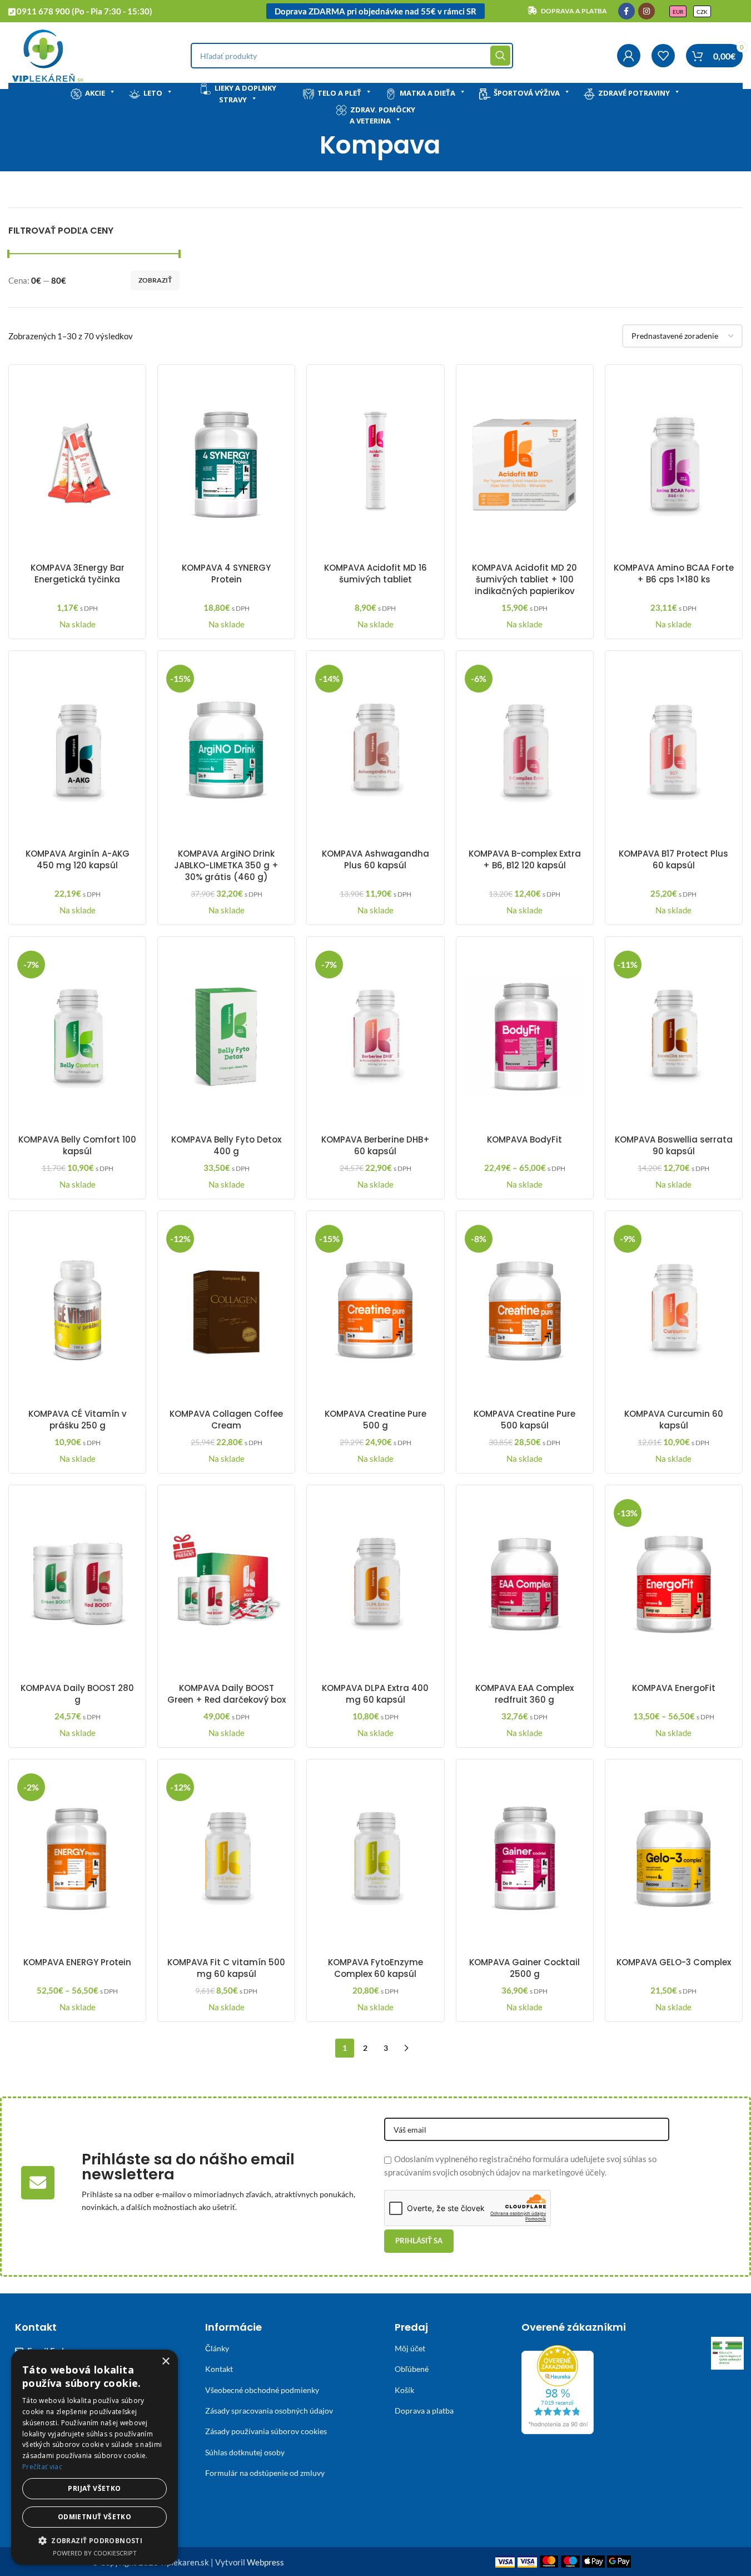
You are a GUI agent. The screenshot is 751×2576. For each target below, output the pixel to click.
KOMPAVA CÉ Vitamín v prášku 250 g (78, 1420)
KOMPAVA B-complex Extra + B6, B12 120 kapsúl (525, 859)
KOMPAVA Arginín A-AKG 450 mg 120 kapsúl (78, 859)
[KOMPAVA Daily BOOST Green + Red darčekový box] (226, 1585)
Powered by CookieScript (95, 2553)
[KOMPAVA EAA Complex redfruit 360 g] (525, 1585)
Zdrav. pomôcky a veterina (382, 115)
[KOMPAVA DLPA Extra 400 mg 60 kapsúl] (375, 1585)
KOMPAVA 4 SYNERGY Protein (226, 573)
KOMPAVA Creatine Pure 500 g (375, 1420)
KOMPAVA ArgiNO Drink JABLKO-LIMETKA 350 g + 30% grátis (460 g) (226, 865)
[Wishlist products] (663, 56)
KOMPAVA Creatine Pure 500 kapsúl (524, 1420)
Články (217, 2348)
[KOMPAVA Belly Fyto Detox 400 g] (226, 1037)
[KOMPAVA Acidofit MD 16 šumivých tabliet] (375, 465)
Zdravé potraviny (634, 93)
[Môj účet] (629, 56)
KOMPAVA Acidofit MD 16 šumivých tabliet (375, 573)
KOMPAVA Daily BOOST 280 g (77, 1694)
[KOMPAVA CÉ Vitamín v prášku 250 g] (77, 1311)
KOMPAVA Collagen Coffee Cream (226, 1420)
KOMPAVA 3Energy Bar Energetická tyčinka (78, 573)
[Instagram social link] (646, 11)
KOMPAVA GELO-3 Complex (674, 1962)
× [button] (165, 2362)
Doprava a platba (424, 2411)
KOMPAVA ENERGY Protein (77, 1962)
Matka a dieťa (427, 93)
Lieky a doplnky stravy (245, 94)
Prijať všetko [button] (94, 2488)
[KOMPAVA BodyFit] (525, 1037)
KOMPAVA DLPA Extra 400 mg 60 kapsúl (375, 1694)
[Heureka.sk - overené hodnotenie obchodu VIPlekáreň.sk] (558, 2389)
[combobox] (352, 56)
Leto (153, 93)
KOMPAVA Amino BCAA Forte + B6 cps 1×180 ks (674, 573)
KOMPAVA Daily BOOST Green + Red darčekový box (227, 1694)
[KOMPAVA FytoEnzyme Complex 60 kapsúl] (375, 1860)
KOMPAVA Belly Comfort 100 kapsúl (77, 1145)
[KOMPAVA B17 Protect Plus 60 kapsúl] (674, 751)
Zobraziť (155, 280)
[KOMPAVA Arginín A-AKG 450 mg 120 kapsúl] (77, 751)
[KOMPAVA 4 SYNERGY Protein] (226, 465)
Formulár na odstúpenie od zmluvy (265, 2473)
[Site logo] (48, 55)
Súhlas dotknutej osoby (245, 2452)
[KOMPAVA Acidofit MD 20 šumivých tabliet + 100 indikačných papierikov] (525, 465)
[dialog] (95, 2457)
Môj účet (410, 2348)
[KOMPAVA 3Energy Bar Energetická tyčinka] (77, 465)
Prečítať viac (42, 2467)
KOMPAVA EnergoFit (674, 1688)
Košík (404, 2390)
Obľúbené (412, 2369)
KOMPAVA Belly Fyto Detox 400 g (226, 1145)
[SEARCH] (500, 56)
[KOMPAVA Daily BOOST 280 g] (77, 1585)
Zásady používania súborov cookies (266, 2431)
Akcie (95, 93)
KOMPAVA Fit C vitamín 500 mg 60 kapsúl (226, 1968)
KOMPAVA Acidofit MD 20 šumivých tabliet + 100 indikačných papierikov (524, 579)
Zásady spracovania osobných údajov (269, 2411)
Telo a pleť (339, 93)
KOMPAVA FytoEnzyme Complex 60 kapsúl (375, 1968)
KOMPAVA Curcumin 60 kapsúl (674, 1420)
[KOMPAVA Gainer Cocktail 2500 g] (525, 1860)
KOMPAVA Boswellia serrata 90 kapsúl (674, 1145)
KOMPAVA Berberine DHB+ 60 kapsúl (375, 1145)
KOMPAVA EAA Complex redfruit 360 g (524, 1694)
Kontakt (219, 2369)
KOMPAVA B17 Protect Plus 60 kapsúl (673, 859)
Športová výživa (527, 93)
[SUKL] (727, 2353)
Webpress (265, 2562)
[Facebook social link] (626, 11)
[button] (95, 2540)
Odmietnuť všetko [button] (95, 2517)
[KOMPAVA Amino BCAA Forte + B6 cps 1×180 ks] (674, 465)
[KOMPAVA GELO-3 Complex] (674, 1860)
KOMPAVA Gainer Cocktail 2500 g (524, 1968)
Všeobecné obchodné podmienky (262, 2390)
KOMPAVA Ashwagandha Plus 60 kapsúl (375, 859)
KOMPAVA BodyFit (524, 1139)
